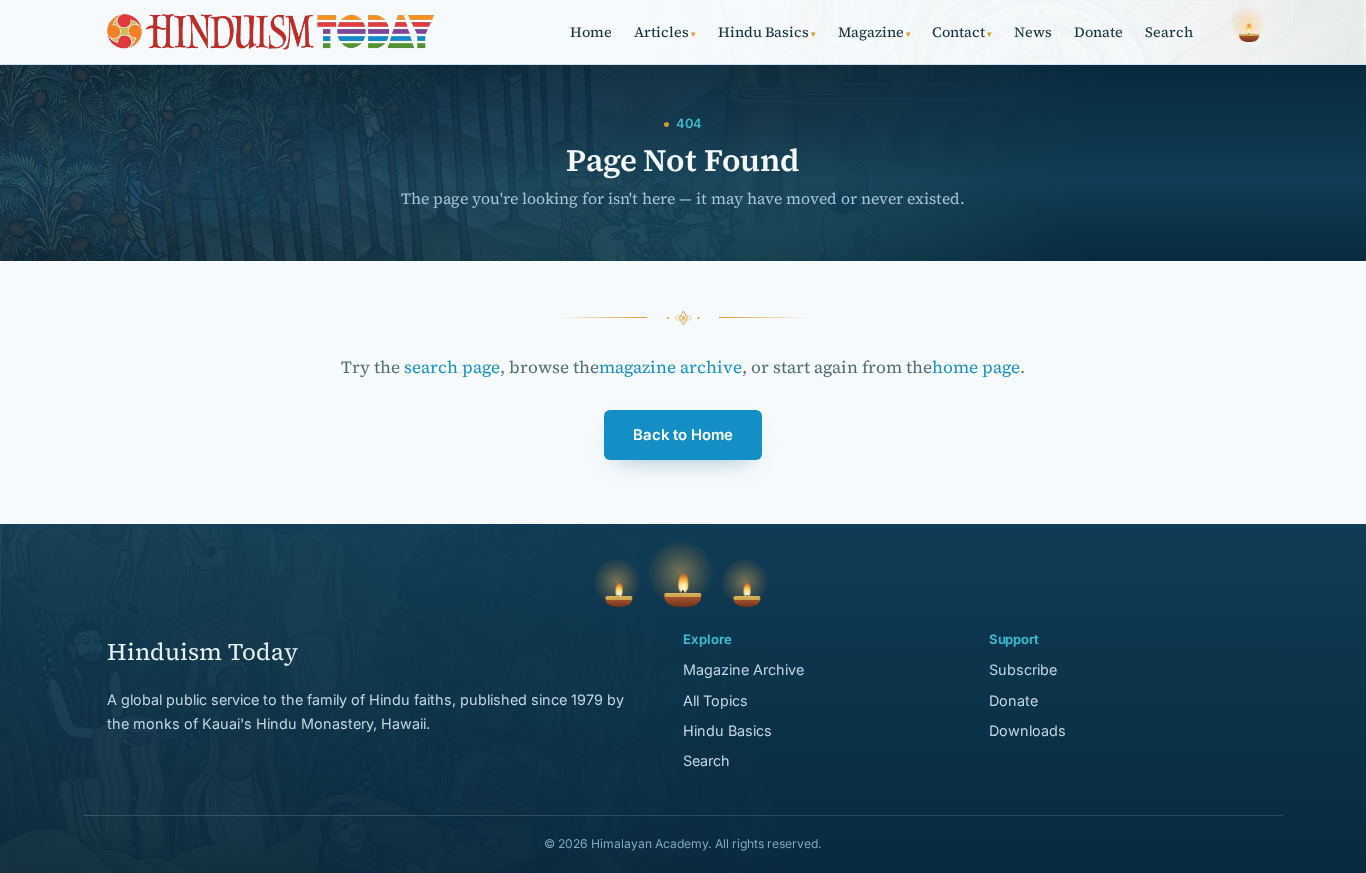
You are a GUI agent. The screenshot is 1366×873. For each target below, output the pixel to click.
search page (452, 367)
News (1033, 32)
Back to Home (683, 435)
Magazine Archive (743, 669)
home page (976, 367)
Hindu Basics (767, 32)
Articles (665, 32)
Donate (1098, 32)
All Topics (715, 700)
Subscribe (1023, 669)
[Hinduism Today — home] (270, 32)
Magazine (874, 32)
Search (1169, 32)
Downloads (1027, 730)
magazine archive (670, 367)
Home (591, 32)
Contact (962, 32)
